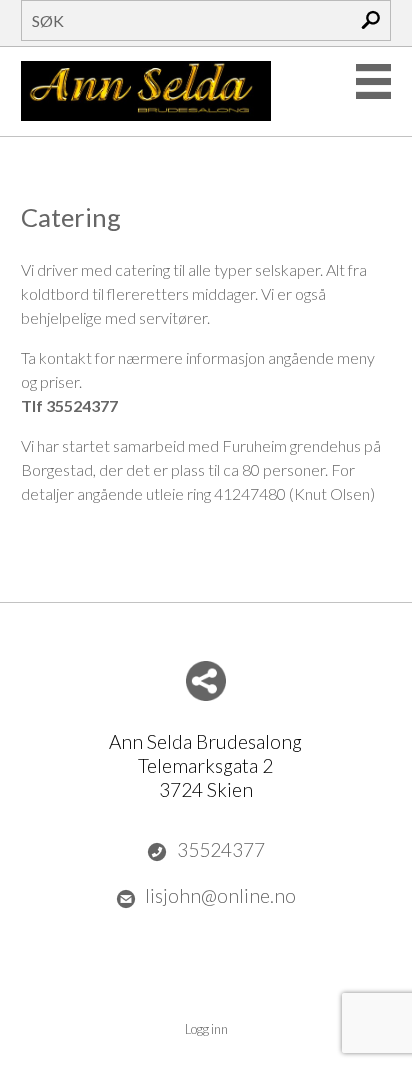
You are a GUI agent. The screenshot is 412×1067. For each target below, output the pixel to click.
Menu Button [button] (373, 81)
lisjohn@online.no (220, 895)
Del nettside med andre (206, 681)
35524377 (221, 849)
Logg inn (206, 1029)
